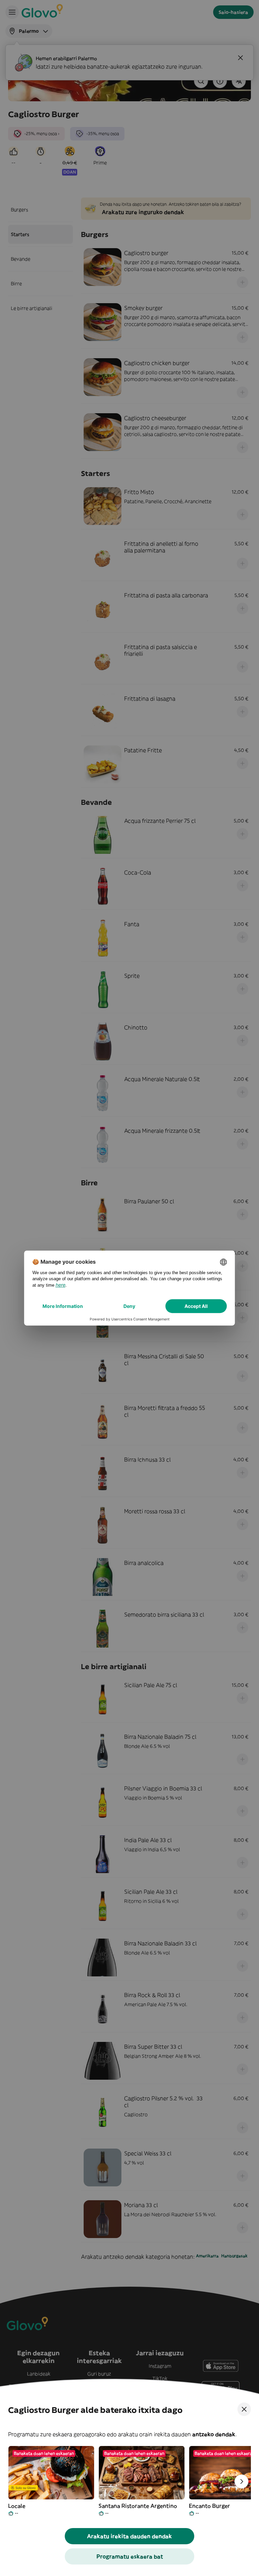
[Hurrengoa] (241, 2481)
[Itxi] (244, 2409)
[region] (129, 2481)
